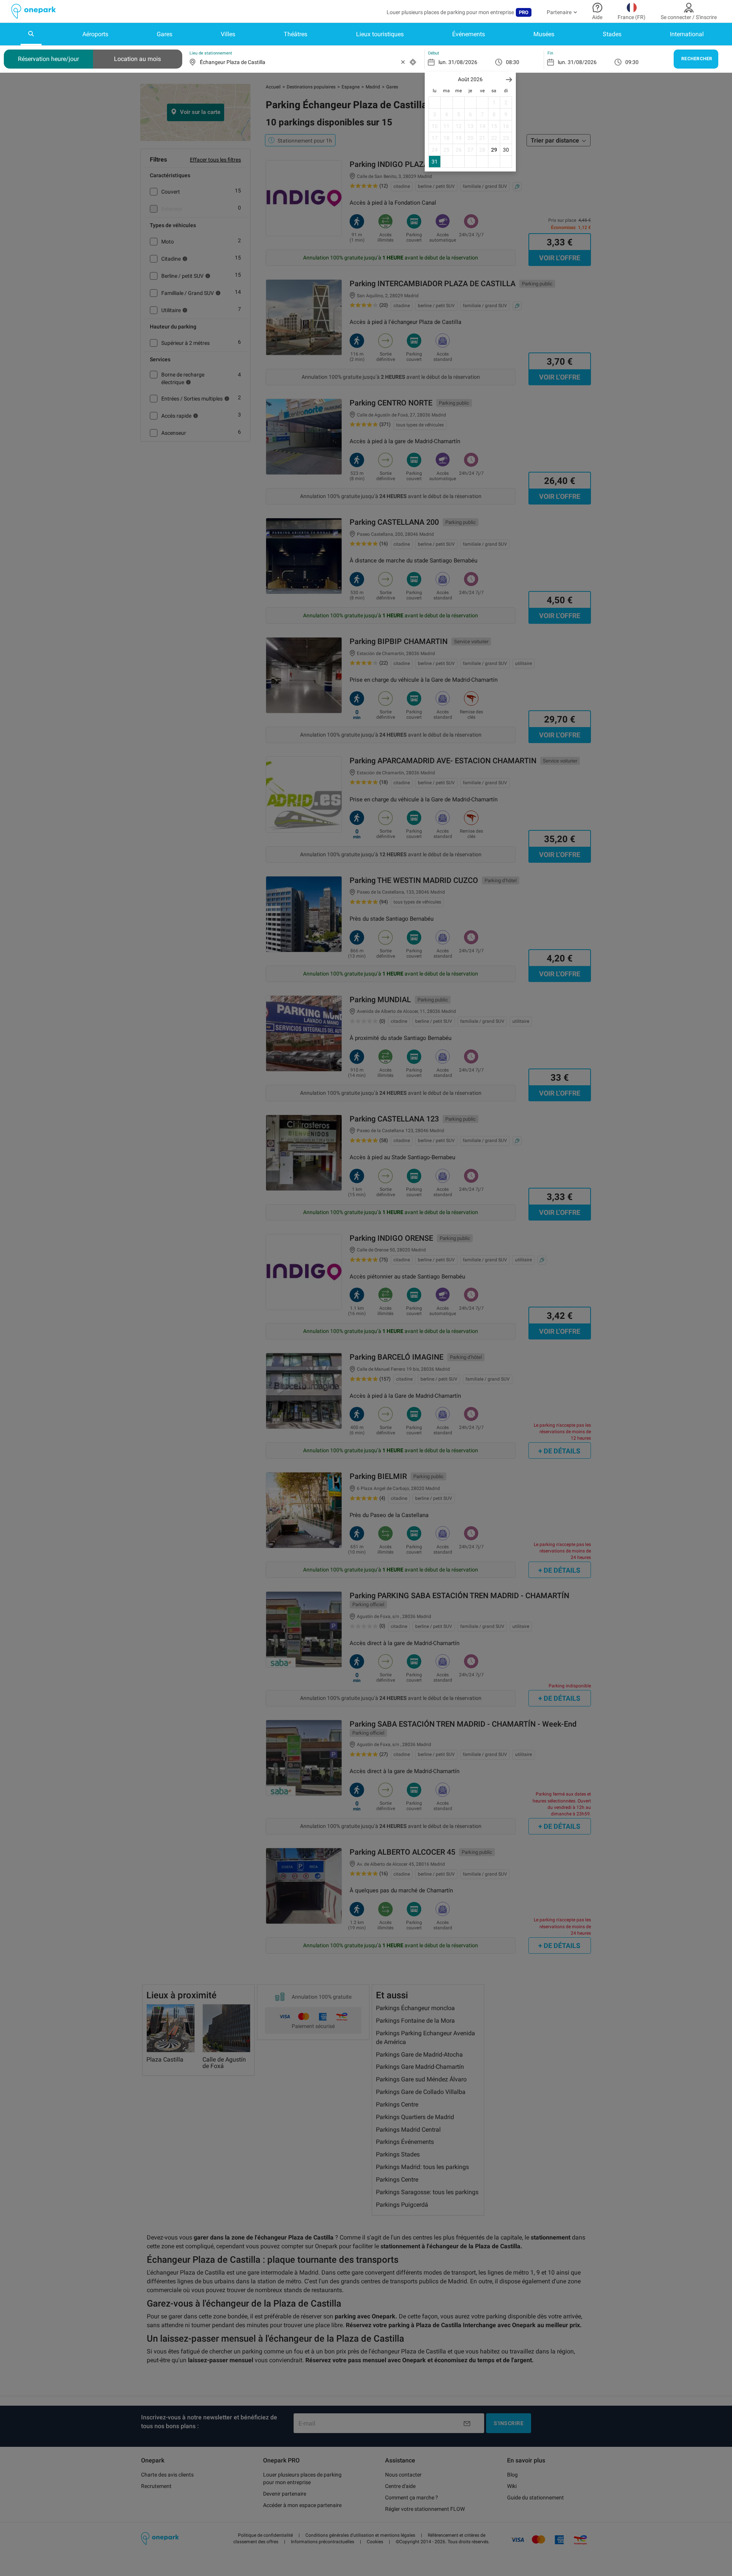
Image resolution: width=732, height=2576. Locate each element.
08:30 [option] (513, 62)
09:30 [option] (632, 62)
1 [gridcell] (494, 103)
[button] (509, 79)
